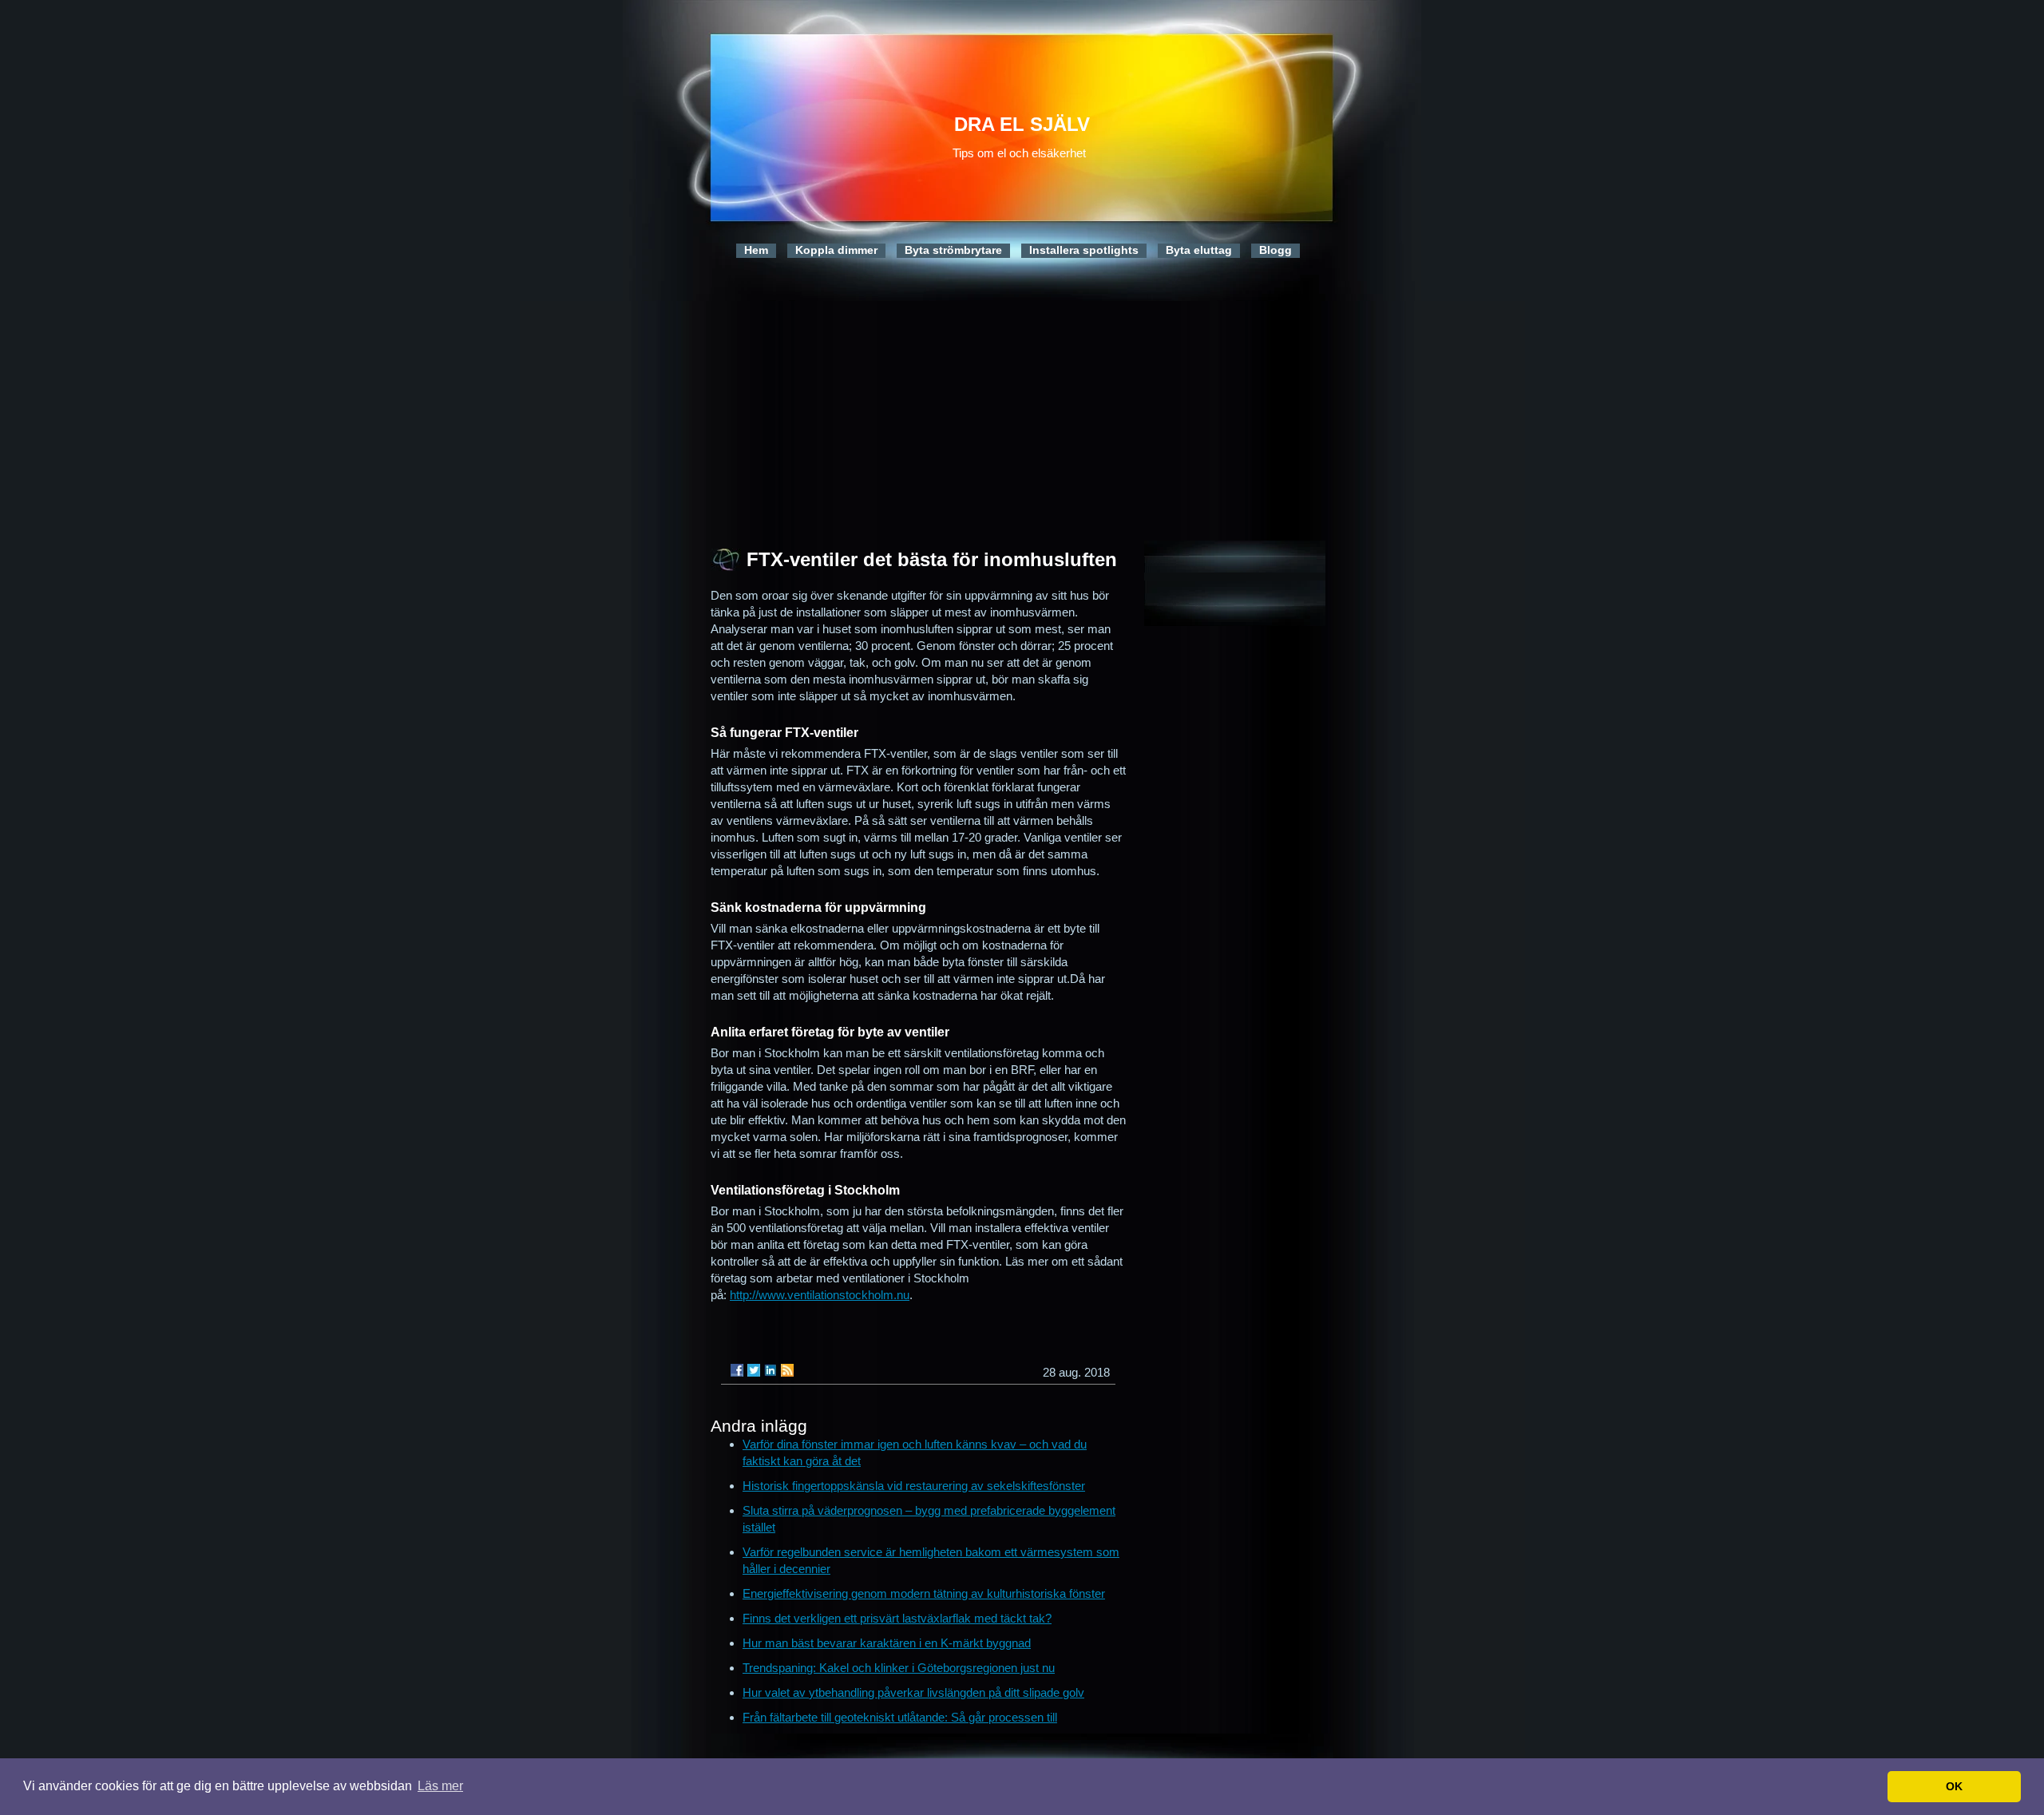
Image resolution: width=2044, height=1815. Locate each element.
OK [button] (1954, 1786)
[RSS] (787, 1370)
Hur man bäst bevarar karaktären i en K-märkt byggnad (887, 1643)
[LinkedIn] (770, 1370)
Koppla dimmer (836, 250)
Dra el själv (1022, 124)
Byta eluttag (1199, 250)
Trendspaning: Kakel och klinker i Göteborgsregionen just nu (899, 1668)
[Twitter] (754, 1370)
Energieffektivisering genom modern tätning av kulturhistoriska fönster (924, 1593)
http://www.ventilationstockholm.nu (820, 1295)
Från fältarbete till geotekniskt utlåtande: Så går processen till (900, 1717)
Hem (756, 250)
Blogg (1276, 250)
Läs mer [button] (440, 1786)
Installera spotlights (1084, 250)
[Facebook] (737, 1370)
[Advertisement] (1022, 413)
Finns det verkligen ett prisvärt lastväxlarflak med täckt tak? (897, 1618)
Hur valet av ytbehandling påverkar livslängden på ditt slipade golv (913, 1692)
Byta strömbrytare (953, 250)
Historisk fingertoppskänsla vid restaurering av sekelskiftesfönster (914, 1486)
